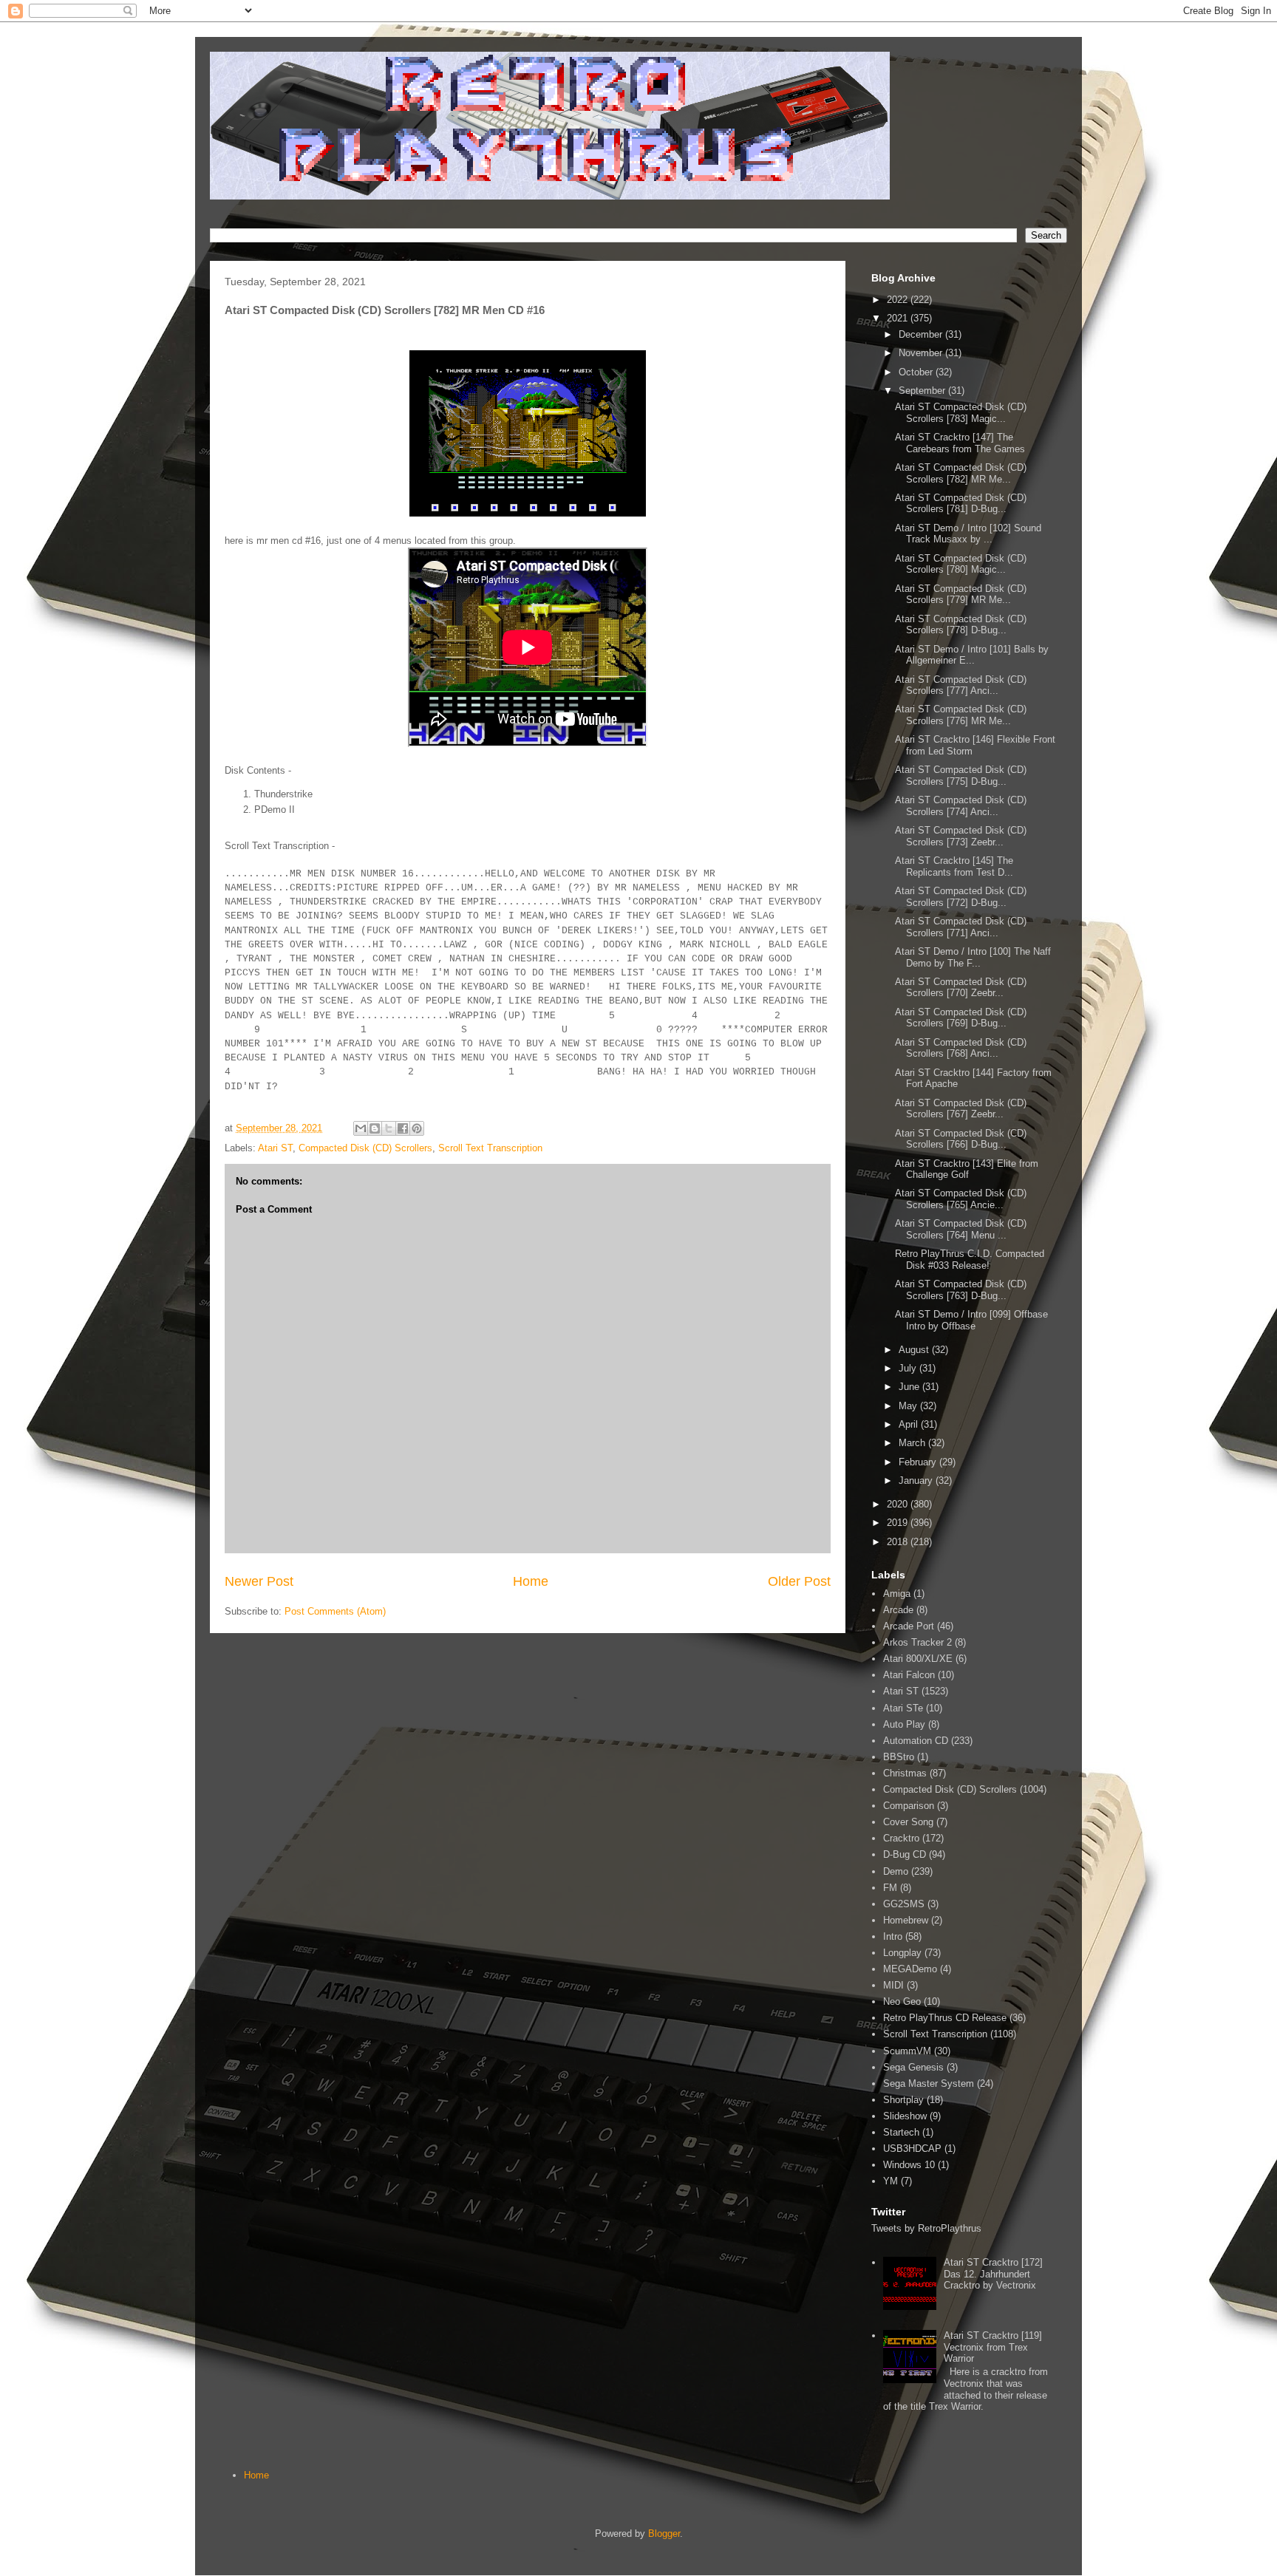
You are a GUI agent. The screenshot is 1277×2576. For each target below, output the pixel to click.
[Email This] (361, 1128)
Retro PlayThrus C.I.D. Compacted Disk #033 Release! (970, 1260)
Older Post (799, 1581)
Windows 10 (909, 2165)
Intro (893, 1936)
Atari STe (903, 1708)
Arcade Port (909, 1626)
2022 (899, 300)
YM (891, 2181)
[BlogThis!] (375, 1128)
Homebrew (906, 1920)
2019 (899, 1523)
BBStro (899, 1757)
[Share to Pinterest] (417, 1128)
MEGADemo (910, 1969)
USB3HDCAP (912, 2149)
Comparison (909, 1806)
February (919, 1462)
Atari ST (275, 1148)
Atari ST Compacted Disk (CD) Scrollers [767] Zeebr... (961, 1109)
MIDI (893, 1985)
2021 (899, 318)
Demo (896, 1871)
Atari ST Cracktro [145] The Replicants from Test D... (954, 866)
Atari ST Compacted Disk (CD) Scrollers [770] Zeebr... (961, 988)
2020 (899, 1504)
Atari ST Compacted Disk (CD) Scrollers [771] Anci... (961, 927)
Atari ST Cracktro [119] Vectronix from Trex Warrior (993, 2347)
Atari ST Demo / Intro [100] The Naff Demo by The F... (973, 957)
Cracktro (901, 1838)
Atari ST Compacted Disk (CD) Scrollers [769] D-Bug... (961, 1018)
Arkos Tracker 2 (917, 1642)
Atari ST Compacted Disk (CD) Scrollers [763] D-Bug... (961, 1290)
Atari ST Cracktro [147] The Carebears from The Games (960, 443)
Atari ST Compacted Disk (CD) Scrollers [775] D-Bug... (961, 776)
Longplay (902, 1953)
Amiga (897, 1594)
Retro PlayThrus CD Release (945, 2018)
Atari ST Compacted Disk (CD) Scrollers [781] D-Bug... (961, 504)
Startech (901, 2132)
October (917, 372)
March (913, 1443)
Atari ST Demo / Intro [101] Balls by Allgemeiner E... (972, 655)
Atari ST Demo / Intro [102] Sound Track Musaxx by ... (968, 534)
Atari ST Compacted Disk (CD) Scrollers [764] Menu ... (961, 1229)
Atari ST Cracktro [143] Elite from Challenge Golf (967, 1169)
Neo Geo (902, 2001)
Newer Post (259, 1581)
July (909, 1368)
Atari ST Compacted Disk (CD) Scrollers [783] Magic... (961, 413)
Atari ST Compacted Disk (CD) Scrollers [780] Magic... (961, 564)
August (915, 1350)
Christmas (905, 1773)
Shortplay (903, 2100)
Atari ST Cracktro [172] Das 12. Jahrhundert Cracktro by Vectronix (993, 2274)
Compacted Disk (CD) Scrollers (365, 1148)
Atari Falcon (909, 1675)
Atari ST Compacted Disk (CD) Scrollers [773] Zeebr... (961, 836)
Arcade (898, 1610)
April (910, 1424)
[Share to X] (389, 1128)
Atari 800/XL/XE (918, 1659)
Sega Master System (929, 2083)
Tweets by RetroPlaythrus (926, 2228)
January (917, 1480)
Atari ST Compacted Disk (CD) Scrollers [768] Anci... (961, 1048)
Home (531, 1581)
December (922, 334)
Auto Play (904, 1724)
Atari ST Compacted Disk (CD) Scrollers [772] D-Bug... (961, 897)
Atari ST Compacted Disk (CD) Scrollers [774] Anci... (961, 806)
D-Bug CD (905, 1854)
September (923, 391)
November (922, 353)
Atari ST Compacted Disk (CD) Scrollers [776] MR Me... (961, 715)
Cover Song (908, 1822)
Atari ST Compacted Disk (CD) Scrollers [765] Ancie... (961, 1199)
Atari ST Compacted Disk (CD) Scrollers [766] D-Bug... (961, 1139)
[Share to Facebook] (403, 1128)
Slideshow (905, 2116)
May (909, 1406)
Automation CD (916, 1741)
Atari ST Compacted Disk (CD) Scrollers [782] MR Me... (961, 473)
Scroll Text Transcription (490, 1148)
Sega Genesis (913, 2067)
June (910, 1387)
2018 (899, 1542)
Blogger (664, 2534)
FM (890, 1888)
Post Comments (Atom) (335, 1611)
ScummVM (907, 2051)
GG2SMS (904, 1904)
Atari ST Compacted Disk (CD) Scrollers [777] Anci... (961, 685)
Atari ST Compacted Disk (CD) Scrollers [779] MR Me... (961, 594)
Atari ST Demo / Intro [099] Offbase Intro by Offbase (971, 1320)
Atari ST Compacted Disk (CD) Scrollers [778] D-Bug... (961, 625)
